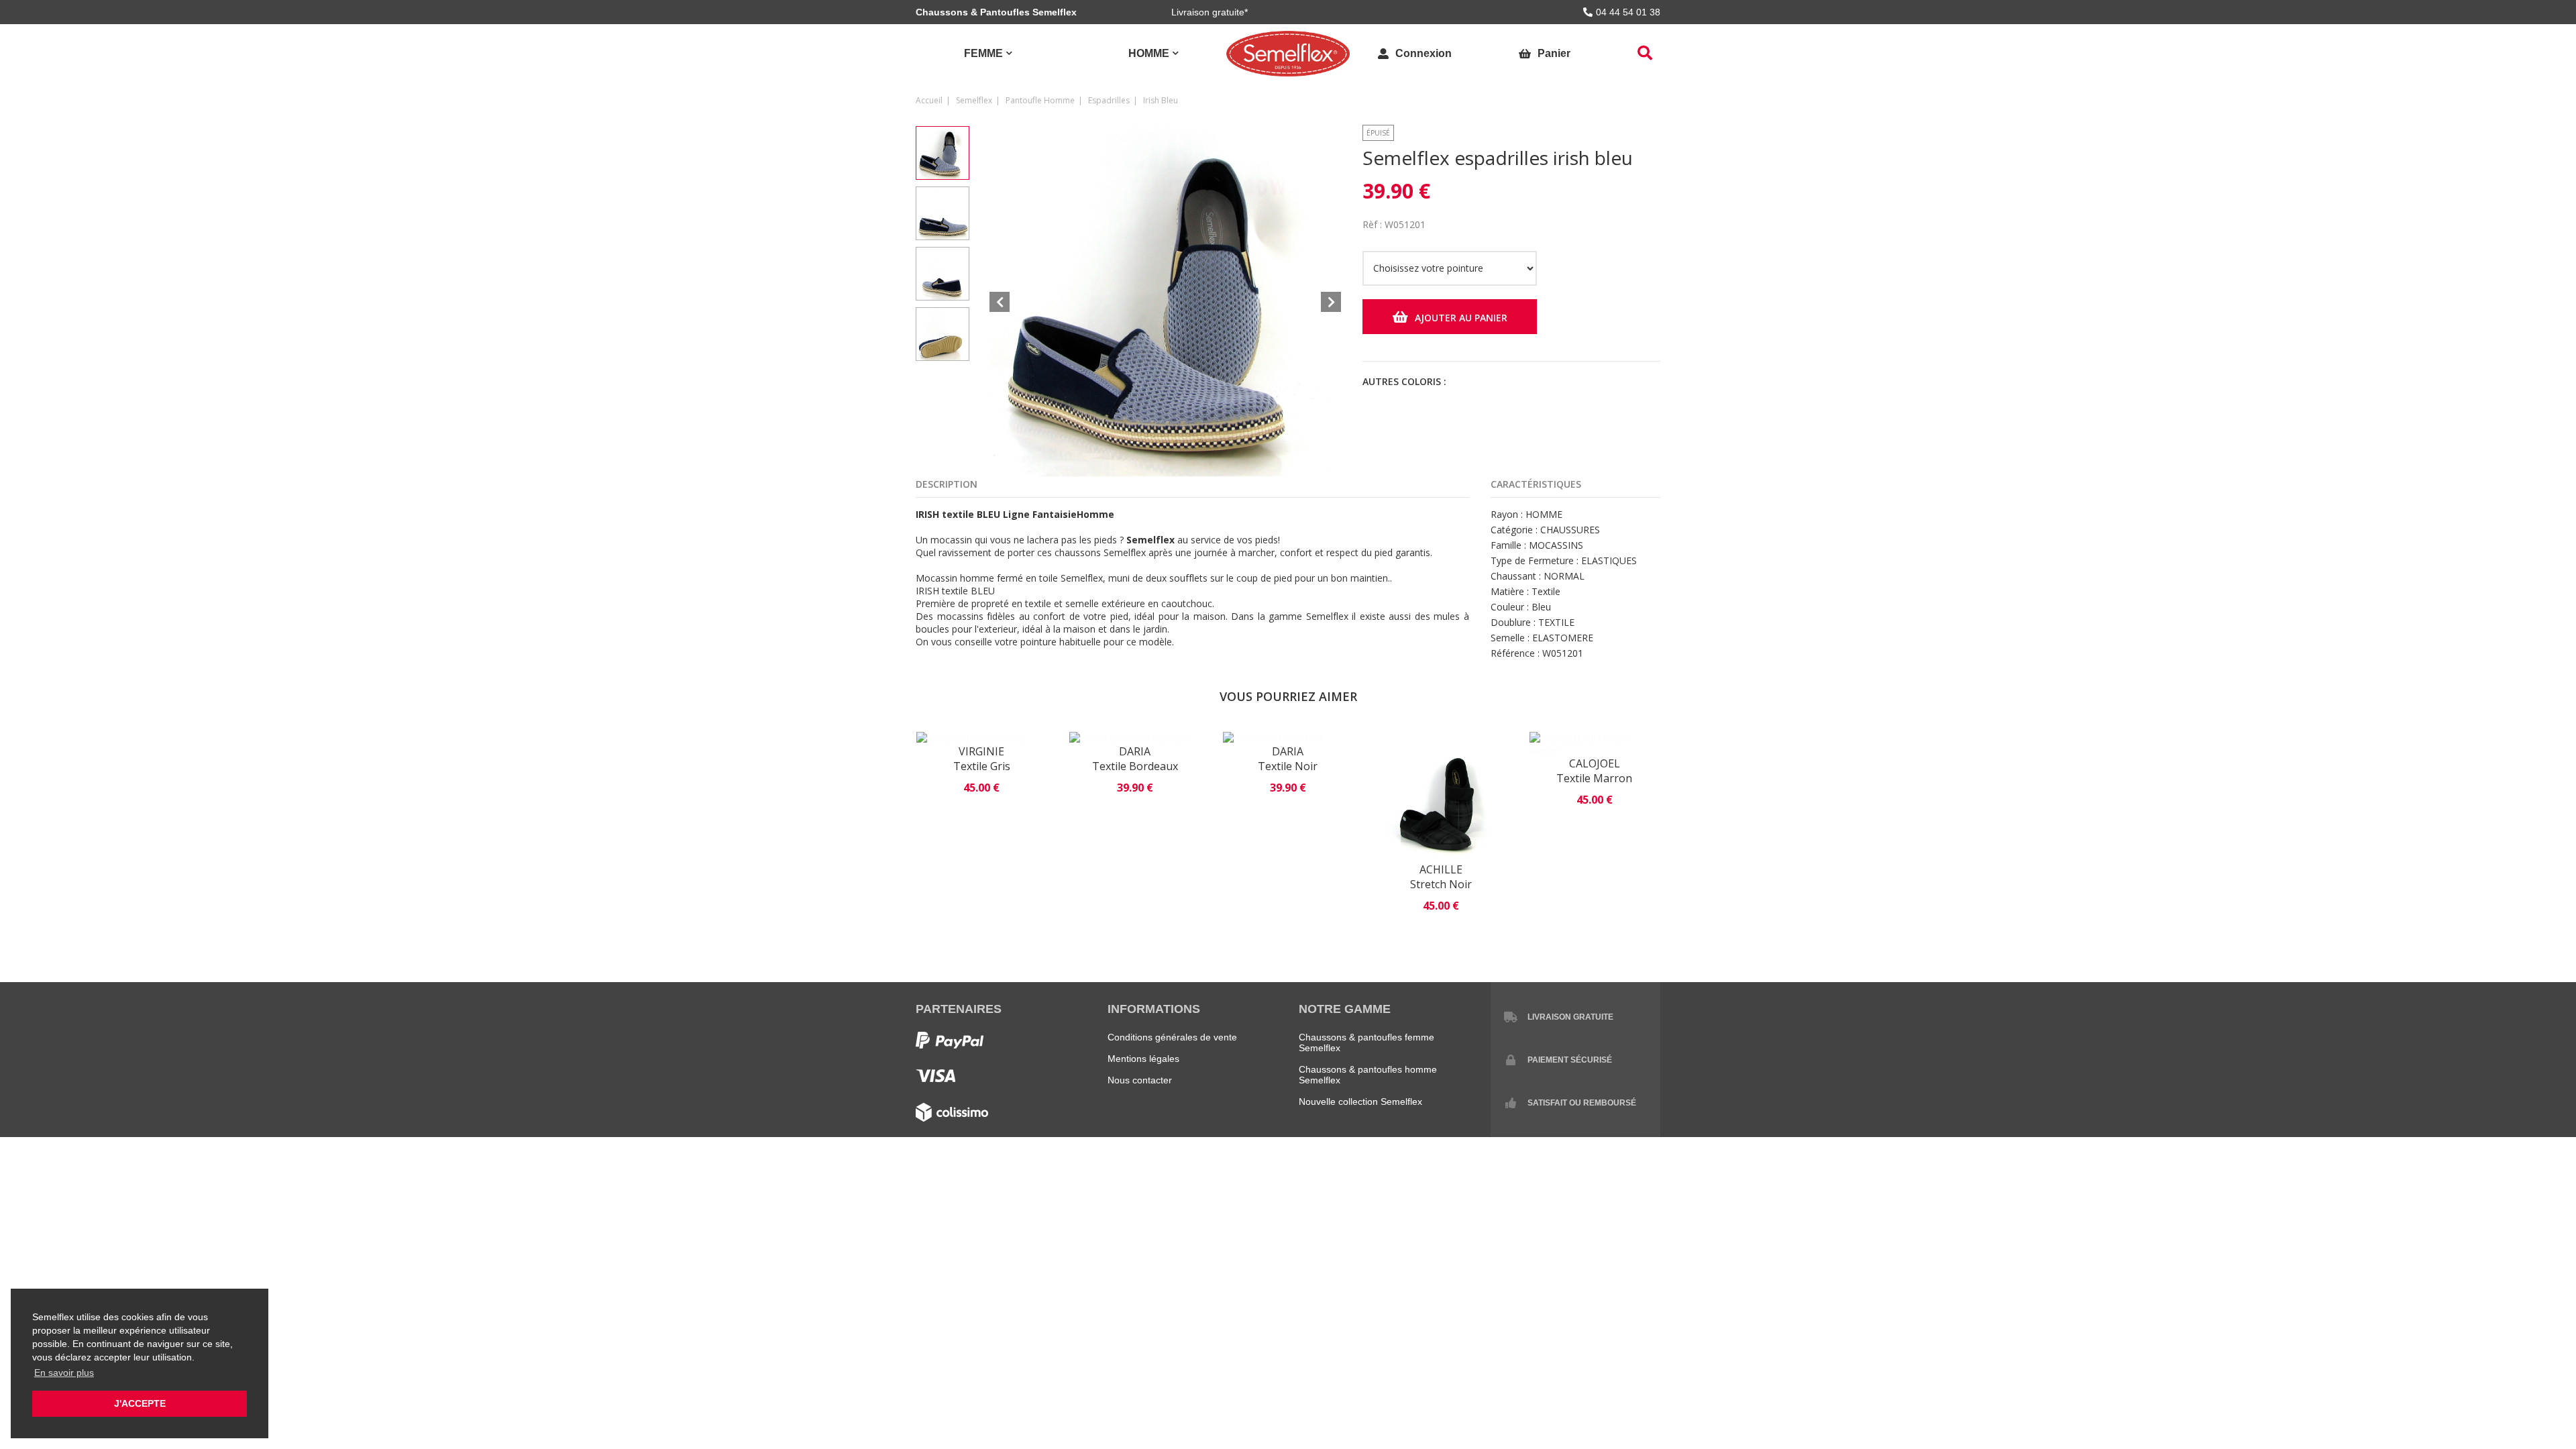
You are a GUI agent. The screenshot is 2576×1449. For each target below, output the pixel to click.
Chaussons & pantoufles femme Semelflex (1366, 1042)
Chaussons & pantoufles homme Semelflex (1368, 1075)
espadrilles (1109, 100)
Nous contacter (1140, 1080)
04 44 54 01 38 (1628, 12)
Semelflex (974, 100)
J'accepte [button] (140, 1403)
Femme (983, 53)
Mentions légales (1143, 1059)
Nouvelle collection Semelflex (1360, 1102)
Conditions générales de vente (1172, 1037)
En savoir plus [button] (64, 1373)
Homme (1149, 53)
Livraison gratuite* (1210, 12)
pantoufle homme (1040, 100)
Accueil (929, 100)
